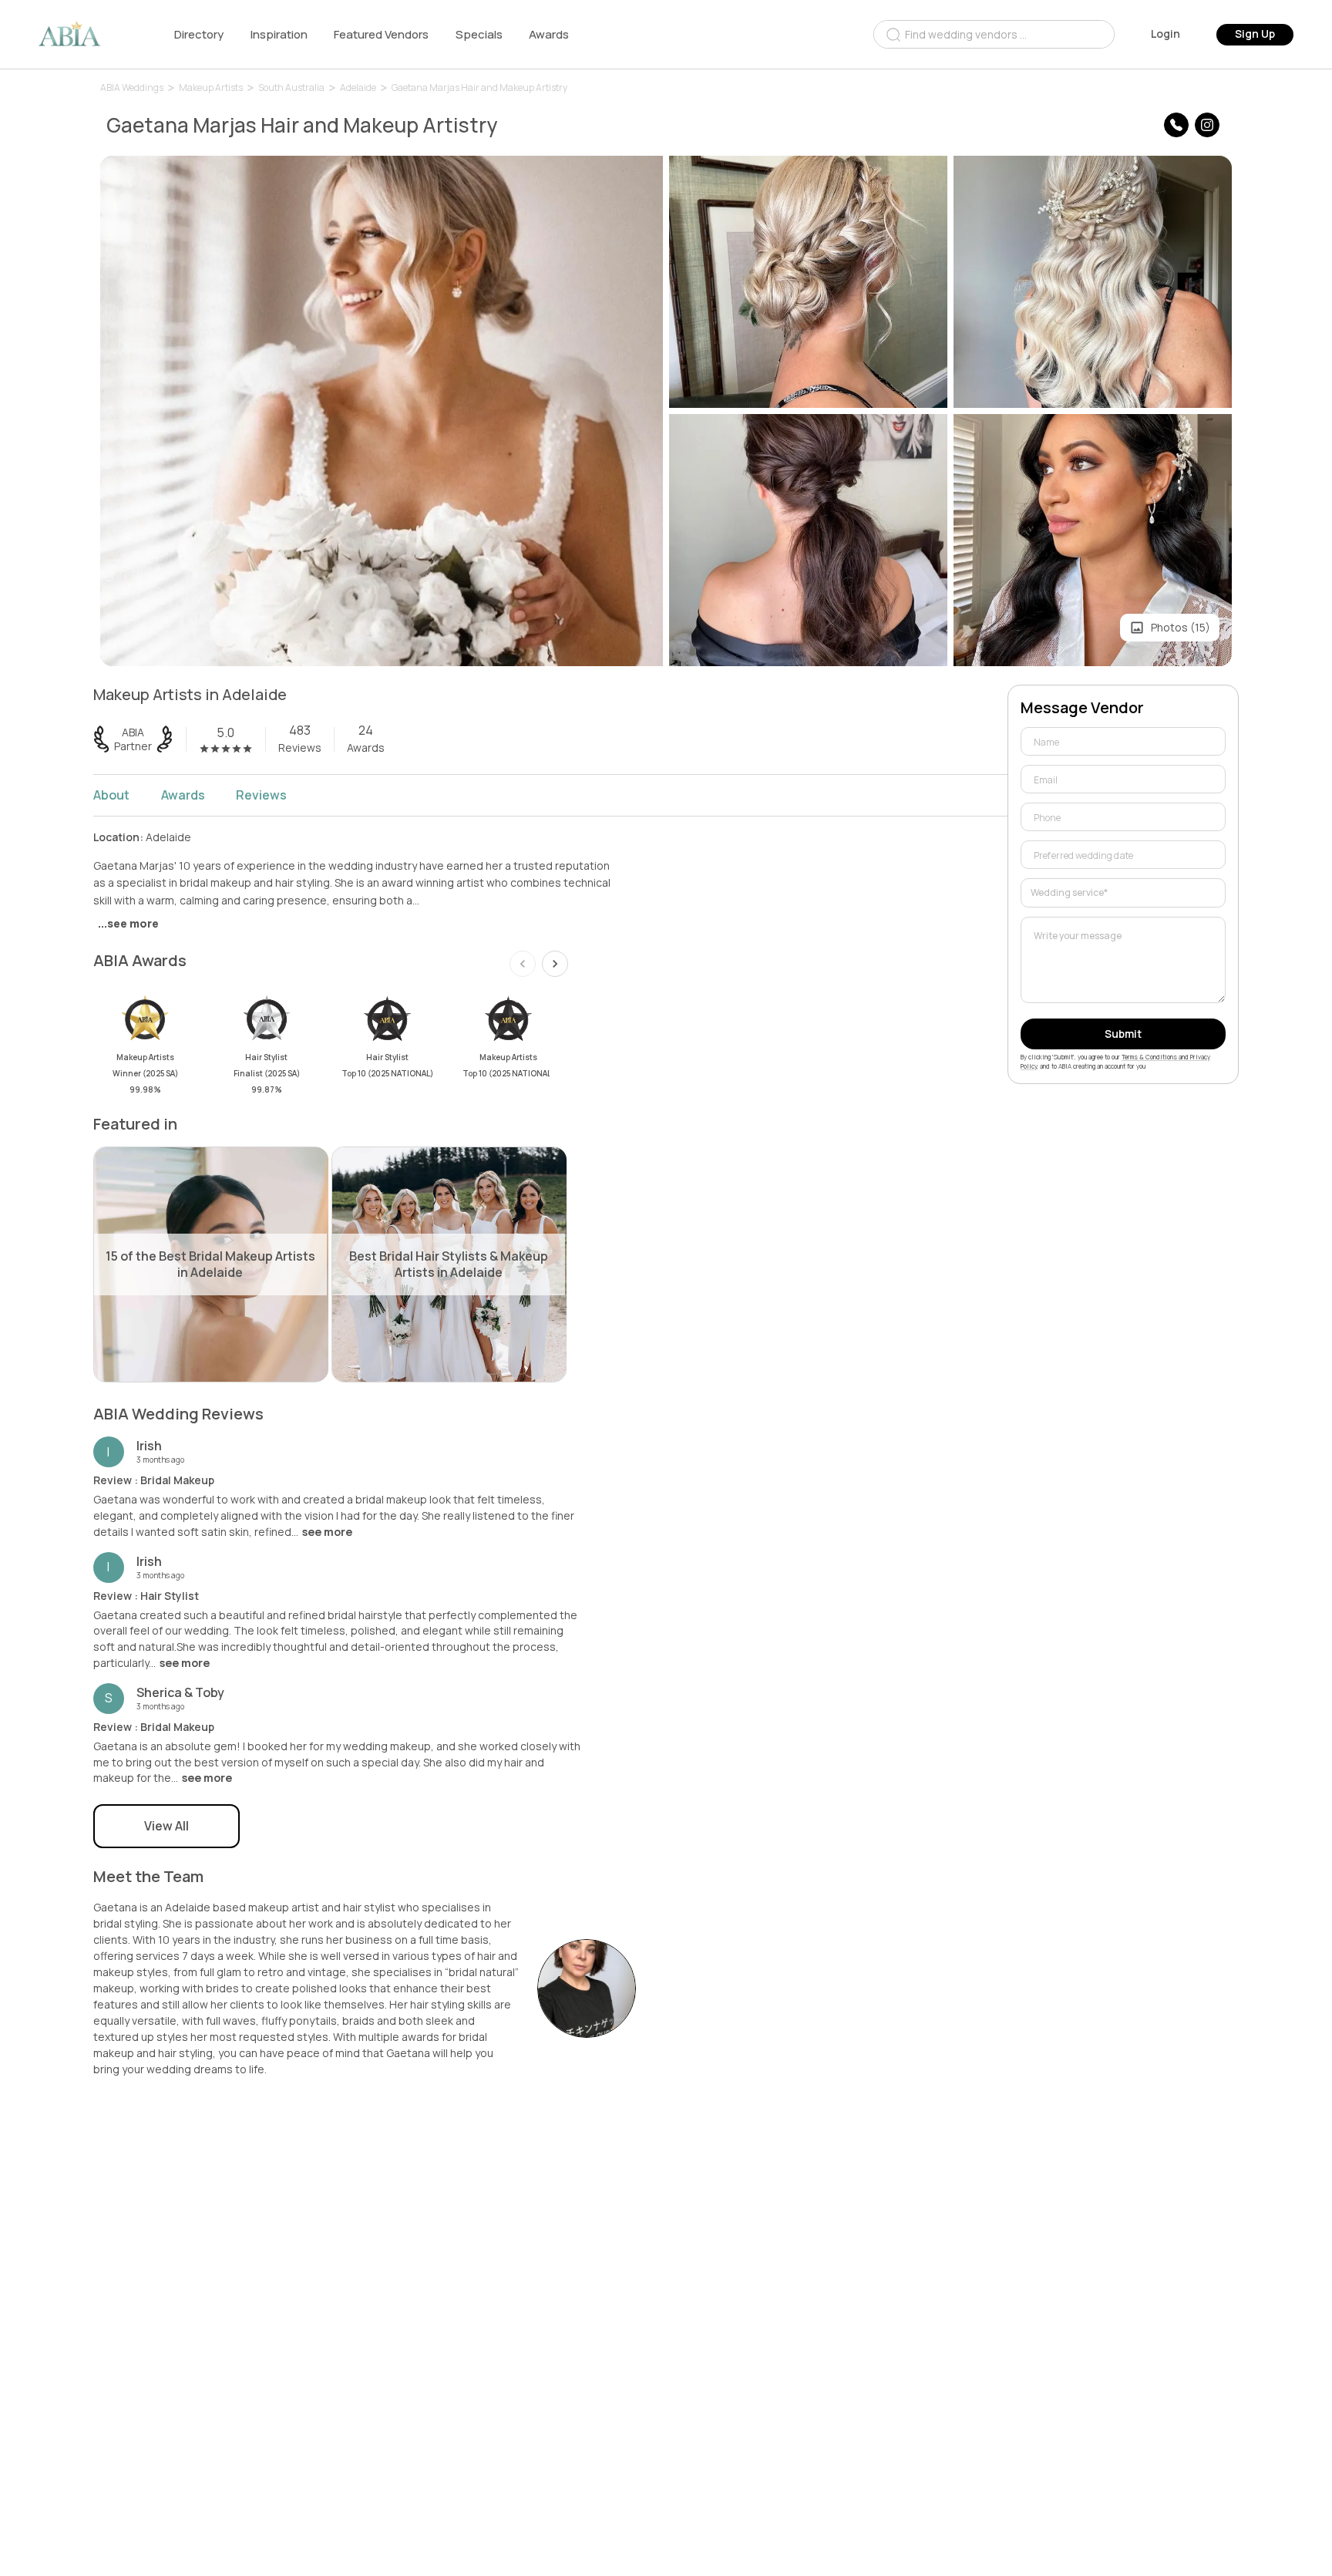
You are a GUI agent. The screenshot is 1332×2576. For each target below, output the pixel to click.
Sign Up (1255, 34)
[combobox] (994, 34)
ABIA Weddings (132, 88)
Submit (1123, 1034)
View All (166, 1826)
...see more (128, 923)
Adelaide (358, 88)
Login (1165, 34)
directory (199, 34)
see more (327, 1532)
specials (479, 34)
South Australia (291, 88)
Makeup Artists (211, 88)
